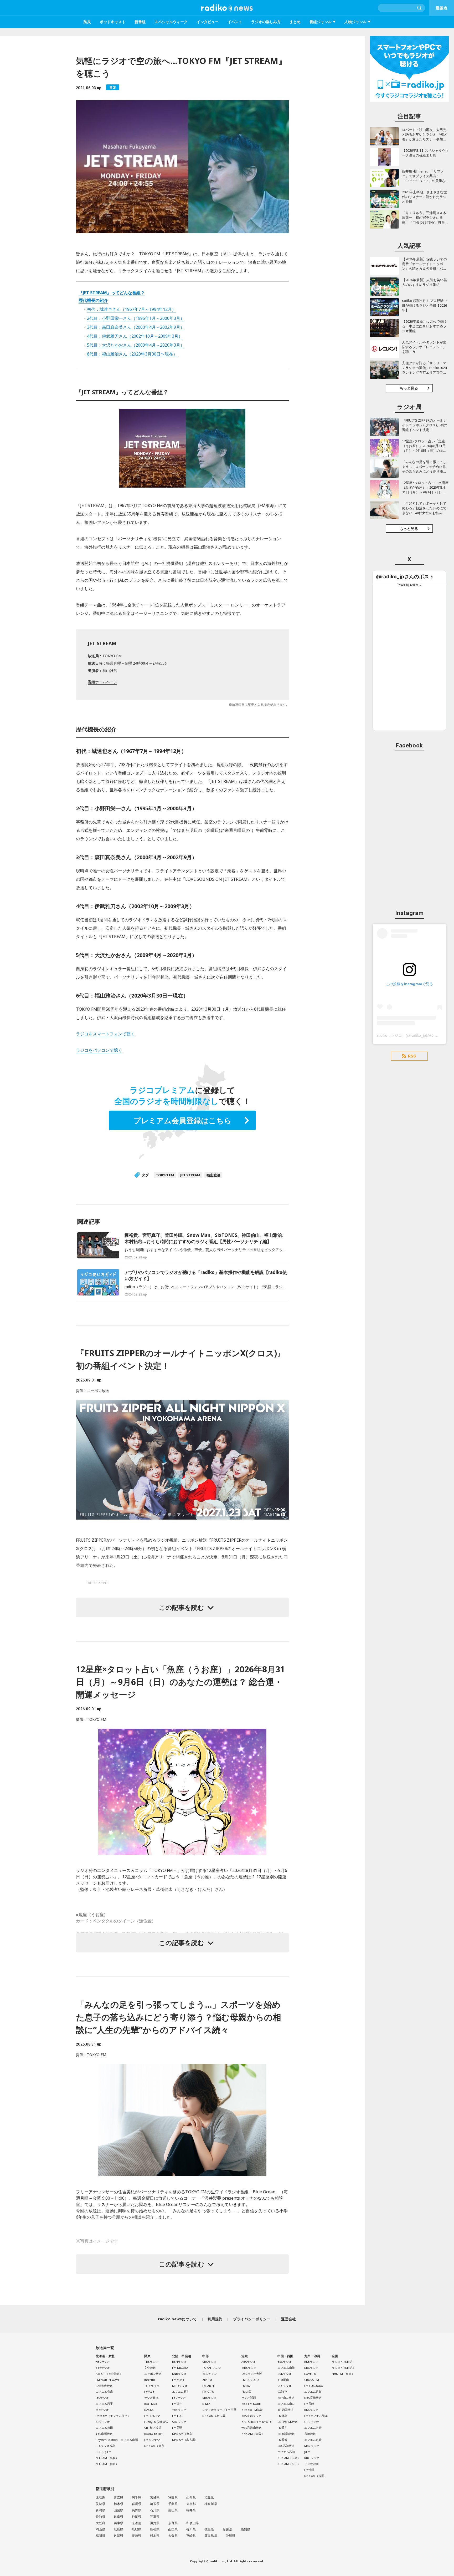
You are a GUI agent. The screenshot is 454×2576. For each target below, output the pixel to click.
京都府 (137, 2523)
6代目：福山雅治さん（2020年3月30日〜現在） (132, 354)
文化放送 (150, 2368)
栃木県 (118, 2504)
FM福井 (177, 2404)
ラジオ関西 (249, 2398)
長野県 (137, 2510)
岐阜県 (118, 2517)
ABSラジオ (103, 2422)
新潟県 (100, 2510)
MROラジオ (180, 2386)
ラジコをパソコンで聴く (99, 1050)
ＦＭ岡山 (283, 2380)
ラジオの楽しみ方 (266, 22)
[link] (405, 577)
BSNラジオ (179, 2362)
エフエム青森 (104, 2392)
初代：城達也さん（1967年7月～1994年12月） (131, 309)
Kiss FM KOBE (251, 2404)
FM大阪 (246, 2392)
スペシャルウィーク (171, 22)
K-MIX (206, 2404)
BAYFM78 (151, 2404)
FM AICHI (208, 2386)
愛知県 (100, 2517)
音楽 (113, 87)
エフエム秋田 (104, 2428)
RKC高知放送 (286, 2446)
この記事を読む (182, 1607)
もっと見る (409, 388)
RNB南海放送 (286, 2434)
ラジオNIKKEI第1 (343, 2362)
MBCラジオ (312, 2446)
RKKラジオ (311, 2410)
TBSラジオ (151, 2362)
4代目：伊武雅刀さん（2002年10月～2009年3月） (135, 336)
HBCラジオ (103, 2362)
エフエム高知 (286, 2452)
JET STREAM (190, 1175)
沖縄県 (230, 2536)
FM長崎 (309, 2404)
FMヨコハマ (152, 2416)
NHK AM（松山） (289, 2464)
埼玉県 (155, 2504)
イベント (235, 22)
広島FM (282, 2392)
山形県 (191, 2497)
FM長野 (177, 2428)
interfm (150, 2380)
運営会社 (289, 2319)
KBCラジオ (311, 2368)
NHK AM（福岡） (316, 2476)
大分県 (173, 2536)
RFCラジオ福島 (105, 2446)
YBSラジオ (179, 2410)
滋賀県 (155, 2523)
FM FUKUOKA (314, 2386)
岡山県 (100, 2529)
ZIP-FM (207, 2380)
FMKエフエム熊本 (316, 2416)
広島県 (118, 2529)
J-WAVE (149, 2392)
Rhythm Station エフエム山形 (117, 2440)
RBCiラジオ (312, 2458)
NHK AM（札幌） (107, 2458)
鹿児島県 (211, 2536)
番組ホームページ (102, 682)
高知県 (245, 2529)
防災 (87, 22)
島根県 (155, 2529)
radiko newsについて (177, 2319)
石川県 (155, 2510)
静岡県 (137, 2517)
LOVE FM (310, 2374)
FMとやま (179, 2380)
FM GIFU (208, 2392)
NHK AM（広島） (289, 2458)
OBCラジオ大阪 (252, 2374)
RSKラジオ (285, 2374)
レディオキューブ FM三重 (219, 2410)
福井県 (191, 2510)
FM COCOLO (250, 2380)
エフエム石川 (181, 2392)
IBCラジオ (102, 2398)
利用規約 (215, 2319)
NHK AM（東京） (156, 2446)
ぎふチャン (210, 2374)
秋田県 (173, 2497)
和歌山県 (193, 2523)
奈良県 (173, 2523)
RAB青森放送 (104, 2386)
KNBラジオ (179, 2374)
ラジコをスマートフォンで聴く (105, 1034)
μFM (307, 2452)
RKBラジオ (311, 2362)
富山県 (173, 2510)
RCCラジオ (285, 2386)
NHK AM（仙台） (107, 2464)
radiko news (227, 8)
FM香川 (282, 2428)
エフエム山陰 (286, 2368)
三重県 (155, 2517)
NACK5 (149, 2410)
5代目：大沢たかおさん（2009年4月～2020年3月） (136, 345)
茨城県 (100, 2504)
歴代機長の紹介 (93, 300)
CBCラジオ (209, 2362)
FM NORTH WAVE (108, 2380)
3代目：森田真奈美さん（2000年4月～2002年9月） (136, 327)
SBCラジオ (179, 2422)
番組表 (442, 8)
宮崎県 (191, 2536)
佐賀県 (118, 2536)
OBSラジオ (312, 2422)
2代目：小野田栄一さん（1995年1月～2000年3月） (136, 318)
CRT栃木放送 (153, 2428)
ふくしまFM (104, 2452)
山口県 (173, 2529)
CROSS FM (312, 2380)
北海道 (100, 2497)
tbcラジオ (102, 2410)
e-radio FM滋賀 (252, 2410)
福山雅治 (213, 1175)
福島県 (209, 2497)
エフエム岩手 (104, 2404)
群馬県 (137, 2504)
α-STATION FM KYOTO (257, 2422)
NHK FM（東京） (343, 2374)
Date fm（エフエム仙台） (113, 2416)
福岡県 (100, 2536)
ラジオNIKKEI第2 (343, 2368)
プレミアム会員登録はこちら (182, 1120)
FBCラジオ (179, 2398)
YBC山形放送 (104, 2434)
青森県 (118, 2497)
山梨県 (118, 2510)
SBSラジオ (209, 2398)
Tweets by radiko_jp (409, 585)
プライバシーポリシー (252, 2319)
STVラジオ (103, 2368)
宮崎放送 (310, 2434)
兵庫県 (118, 2523)
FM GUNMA (152, 2440)
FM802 (246, 2386)
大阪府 (100, 2523)
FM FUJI (177, 2416)
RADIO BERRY (154, 2434)
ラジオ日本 (151, 2398)
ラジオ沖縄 (311, 2464)
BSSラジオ (285, 2362)
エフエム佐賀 (313, 2392)
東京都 (191, 2504)
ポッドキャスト (113, 22)
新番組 (140, 22)
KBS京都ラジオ (251, 2416)
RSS (412, 1056)
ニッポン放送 (153, 2374)
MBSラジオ (249, 2368)
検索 (420, 8)
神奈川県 (211, 2504)
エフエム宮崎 (313, 2440)
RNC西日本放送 (288, 2422)
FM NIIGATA (180, 2368)
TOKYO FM (165, 1175)
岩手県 (137, 2497)
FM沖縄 (309, 2470)
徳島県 (209, 2529)
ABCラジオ (249, 2362)
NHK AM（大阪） (253, 2434)
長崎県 (137, 2536)
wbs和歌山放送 (252, 2428)
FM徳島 (282, 2416)
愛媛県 (227, 2529)
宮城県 (155, 2497)
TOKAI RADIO (211, 2368)
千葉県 (173, 2504)
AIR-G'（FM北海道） (109, 2374)
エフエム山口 (286, 2404)
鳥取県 (137, 2529)
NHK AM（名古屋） (185, 2440)
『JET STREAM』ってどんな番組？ (112, 293)
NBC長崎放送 (313, 2398)
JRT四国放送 (285, 2410)
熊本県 (155, 2536)
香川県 (191, 2529)
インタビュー (208, 22)
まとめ (295, 22)
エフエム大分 (313, 2428)
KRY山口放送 (286, 2398)
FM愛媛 (282, 2440)
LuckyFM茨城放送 (156, 2422)
